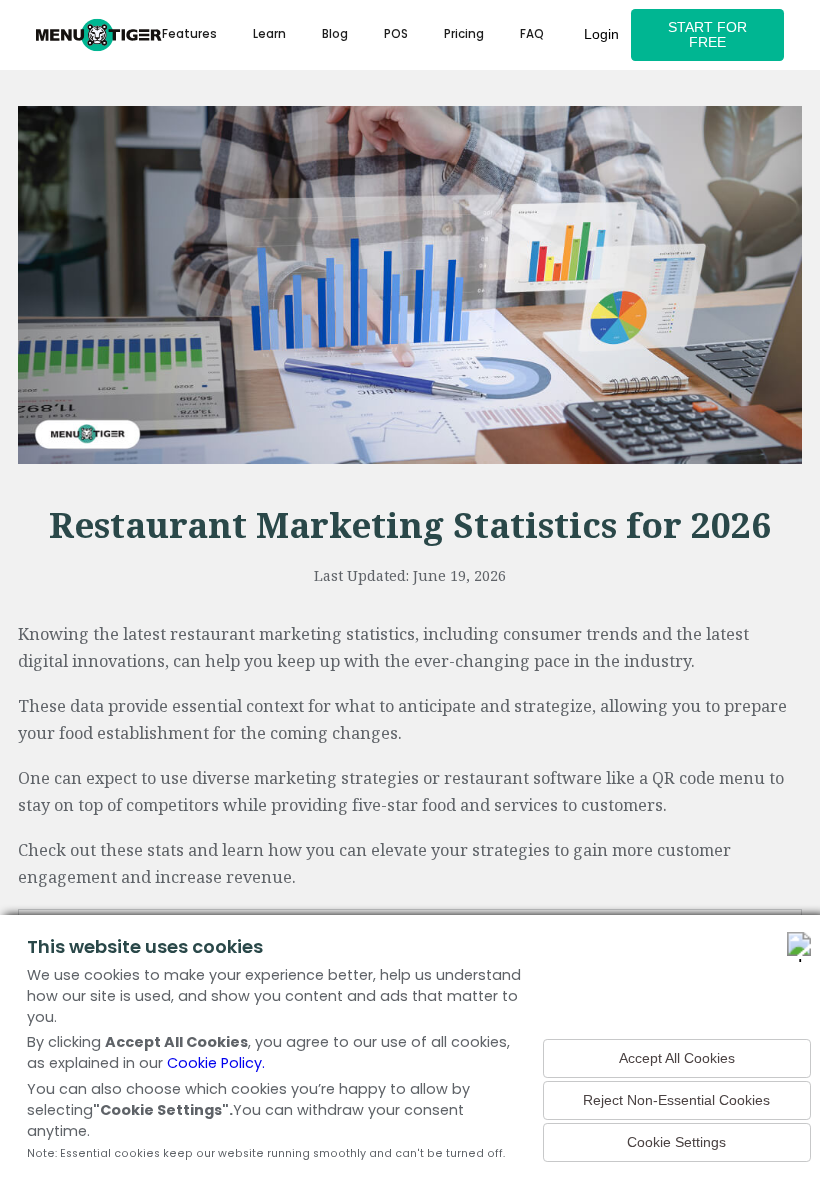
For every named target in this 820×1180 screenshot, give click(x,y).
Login (601, 34)
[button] (269, 34)
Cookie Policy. (216, 1063)
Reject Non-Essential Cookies (676, 1100)
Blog (335, 34)
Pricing (464, 34)
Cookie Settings (676, 1142)
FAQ (532, 34)
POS (396, 34)
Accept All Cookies (677, 1058)
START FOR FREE (707, 35)
